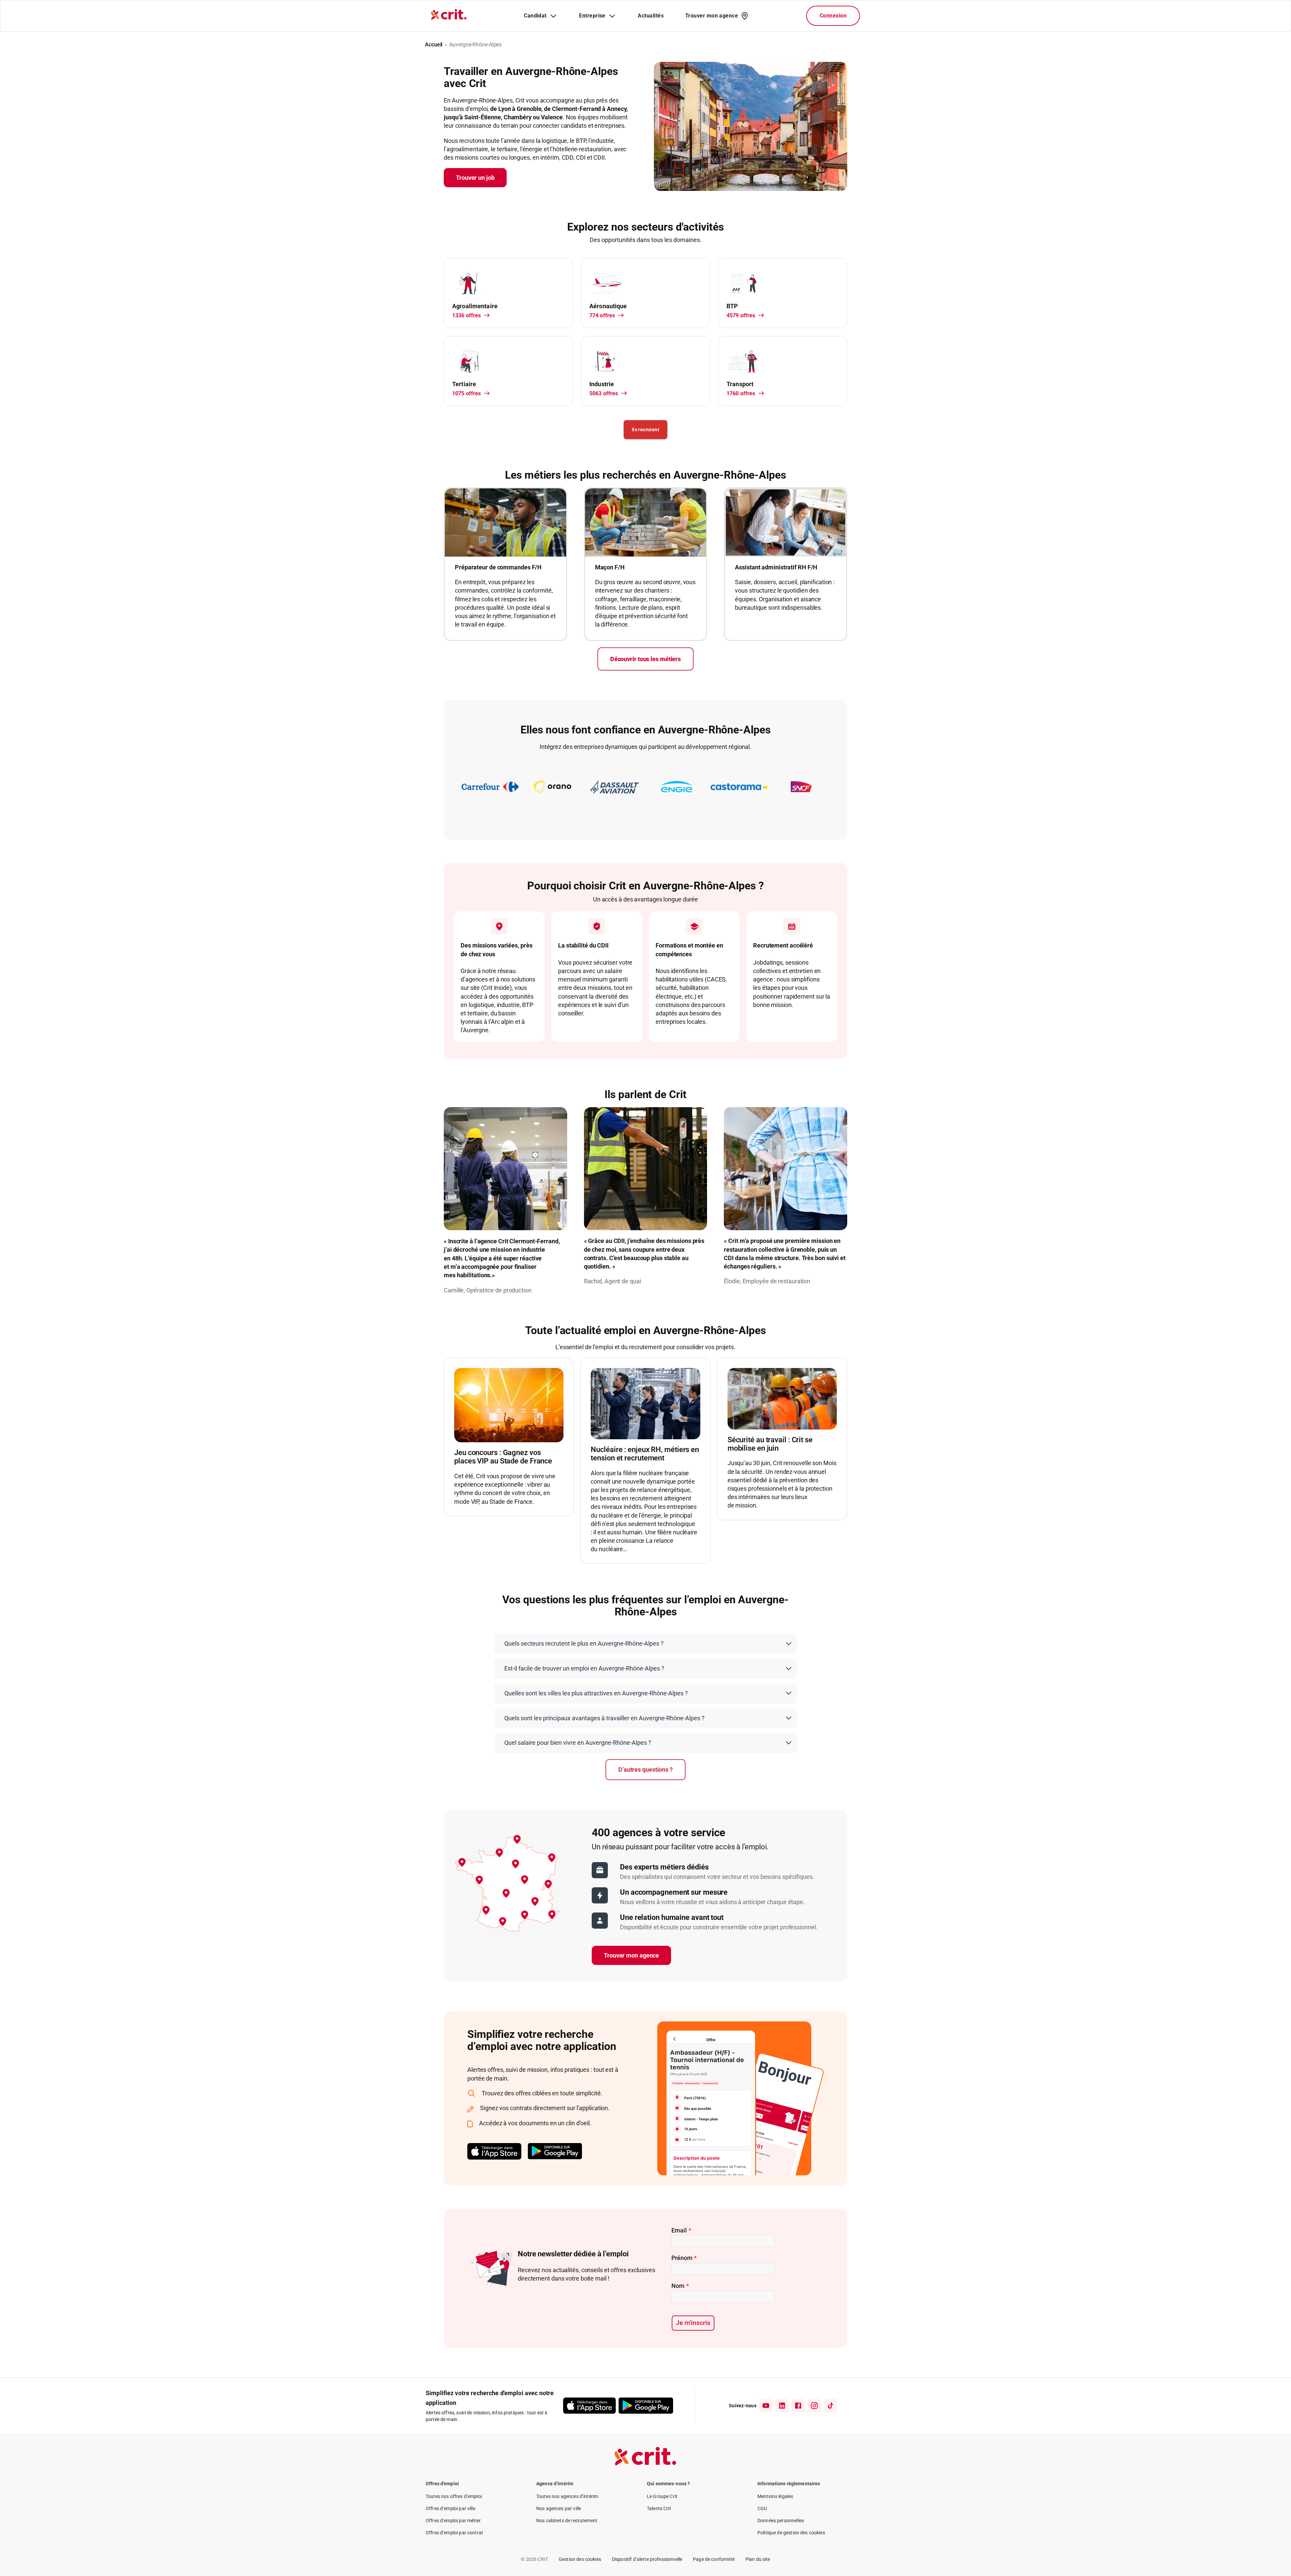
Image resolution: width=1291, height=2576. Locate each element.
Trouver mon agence (631, 1955)
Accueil (434, 45)
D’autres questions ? (645, 1769)
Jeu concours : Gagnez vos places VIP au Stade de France (503, 1457)
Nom (680, 2286)
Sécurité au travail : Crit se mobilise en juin (770, 1444)
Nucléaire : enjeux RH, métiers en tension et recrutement (645, 1454)
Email (681, 2230)
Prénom (684, 2258)
